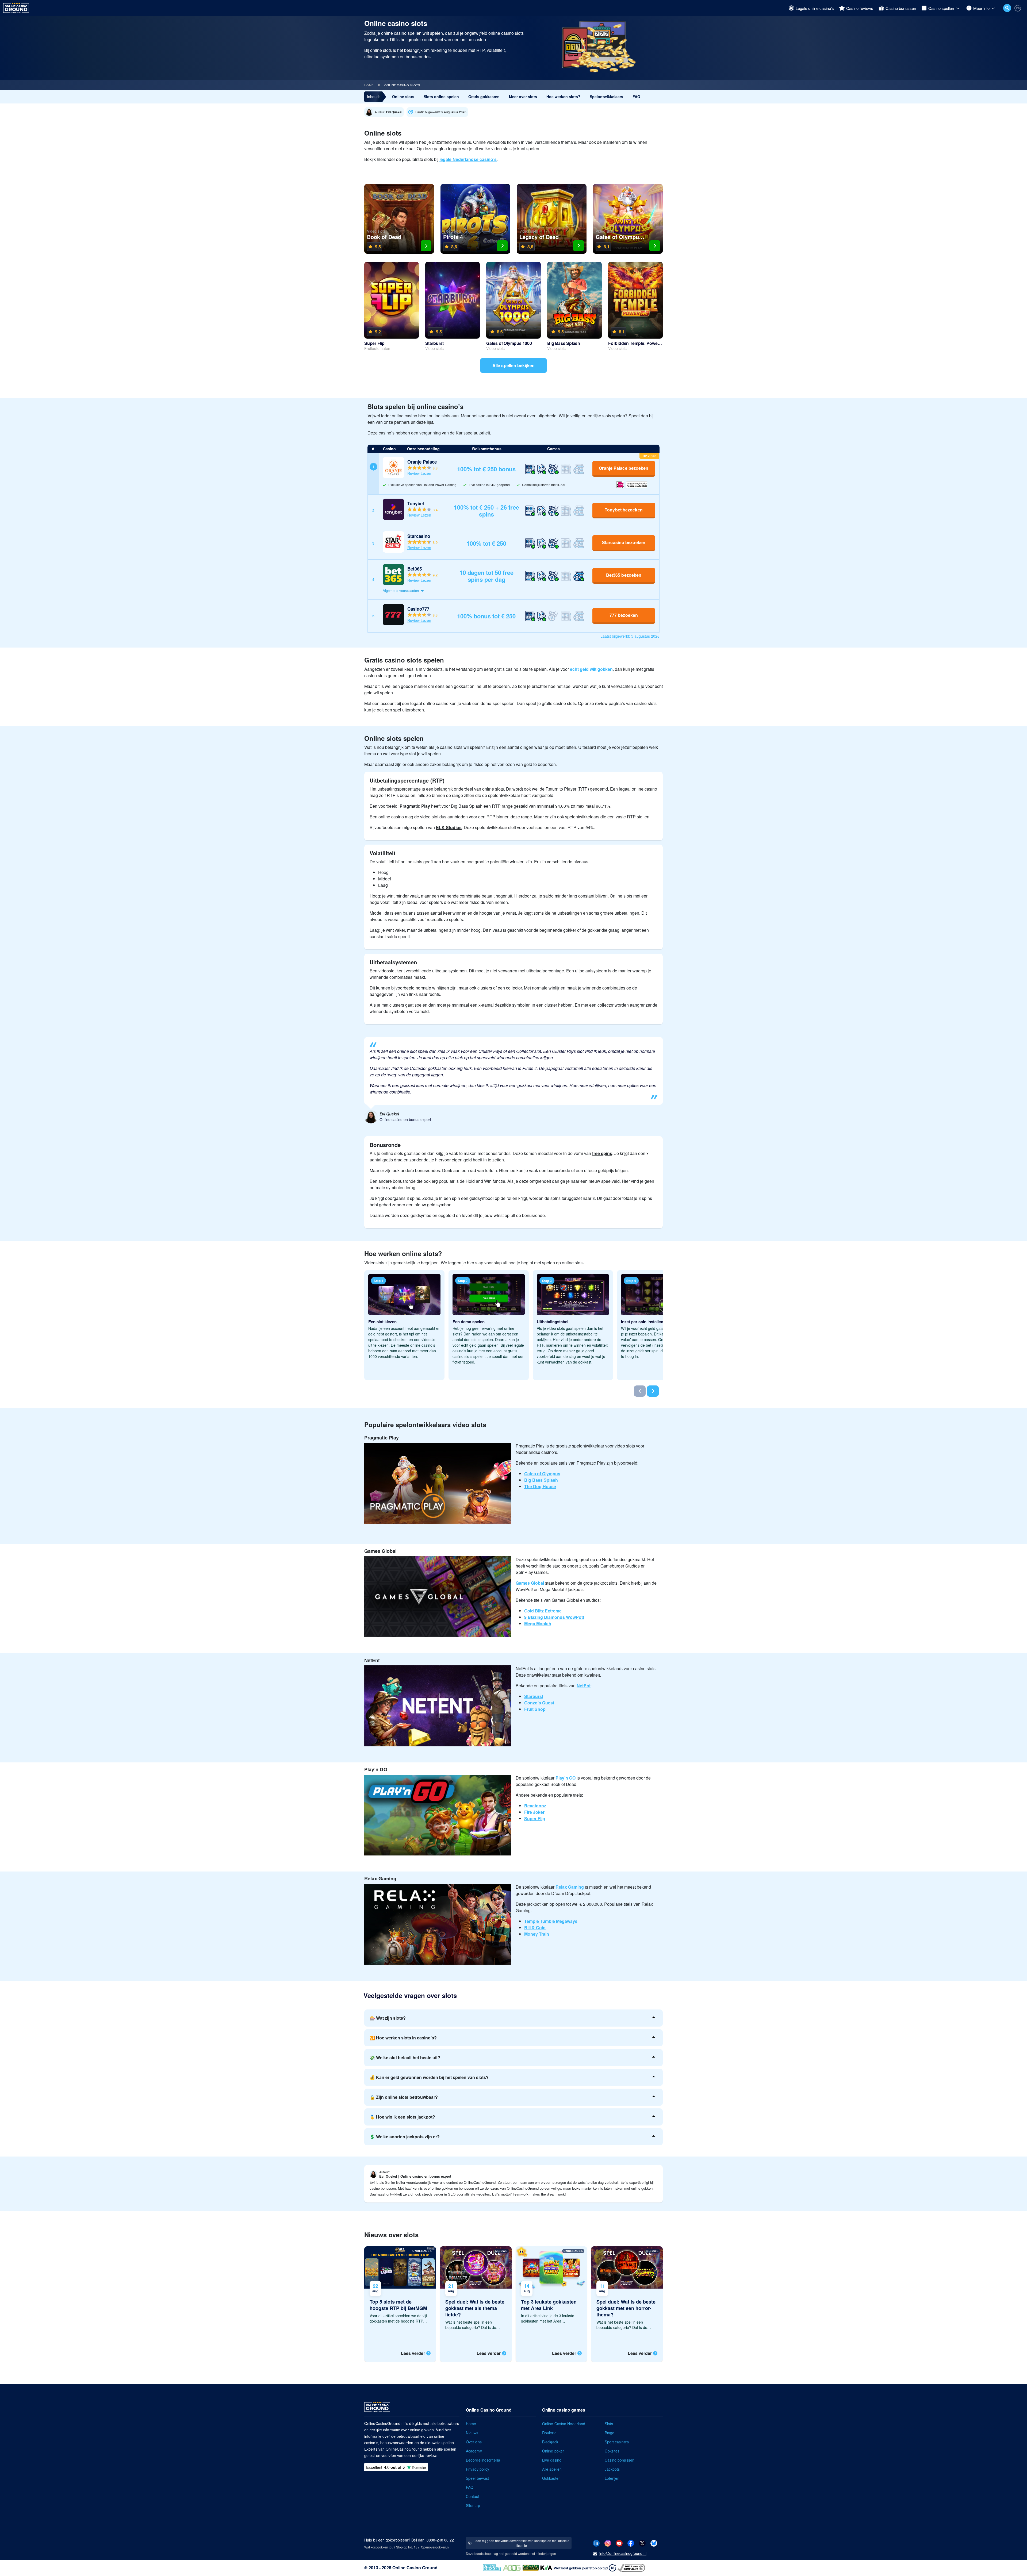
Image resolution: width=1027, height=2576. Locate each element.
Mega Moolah (538, 1624)
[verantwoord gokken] (1018, 8)
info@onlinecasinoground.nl (623, 2553)
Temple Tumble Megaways (551, 1921)
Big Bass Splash (541, 1480)
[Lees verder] (400, 2304)
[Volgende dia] (653, 1391)
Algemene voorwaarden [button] (401, 590)
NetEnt (584, 1686)
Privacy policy (478, 2469)
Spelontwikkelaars (606, 97)
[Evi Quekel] (385, 112)
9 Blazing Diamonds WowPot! (554, 1617)
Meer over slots (523, 97)
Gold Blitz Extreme (543, 1611)
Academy (474, 2451)
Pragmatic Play (415, 806)
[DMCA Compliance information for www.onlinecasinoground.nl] (632, 2567)
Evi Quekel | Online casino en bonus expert (415, 2176)
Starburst (534, 1696)
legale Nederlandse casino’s (468, 159)
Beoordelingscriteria (483, 2460)
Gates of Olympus (542, 1474)
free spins (602, 1153)
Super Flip (535, 1818)
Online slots (403, 97)
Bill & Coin (535, 1928)
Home (369, 85)
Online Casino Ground (415, 2568)
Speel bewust (477, 2478)
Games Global (530, 1583)
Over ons (474, 2442)
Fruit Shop (535, 1709)
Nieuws (472, 2433)
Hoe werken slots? (563, 97)
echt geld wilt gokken (591, 669)
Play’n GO (566, 1778)
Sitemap (473, 2505)
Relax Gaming (570, 1887)
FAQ (636, 97)
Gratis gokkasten (484, 97)
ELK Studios (449, 827)
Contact (473, 2496)
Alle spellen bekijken (513, 365)
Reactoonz (535, 1806)
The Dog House (540, 1486)
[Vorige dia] (640, 1391)
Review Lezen (419, 473)
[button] (519, 591)
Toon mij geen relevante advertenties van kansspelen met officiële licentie (522, 2543)
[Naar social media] (596, 2543)
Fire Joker (534, 1812)
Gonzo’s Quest (539, 1703)
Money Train (537, 1934)
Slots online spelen (441, 97)
